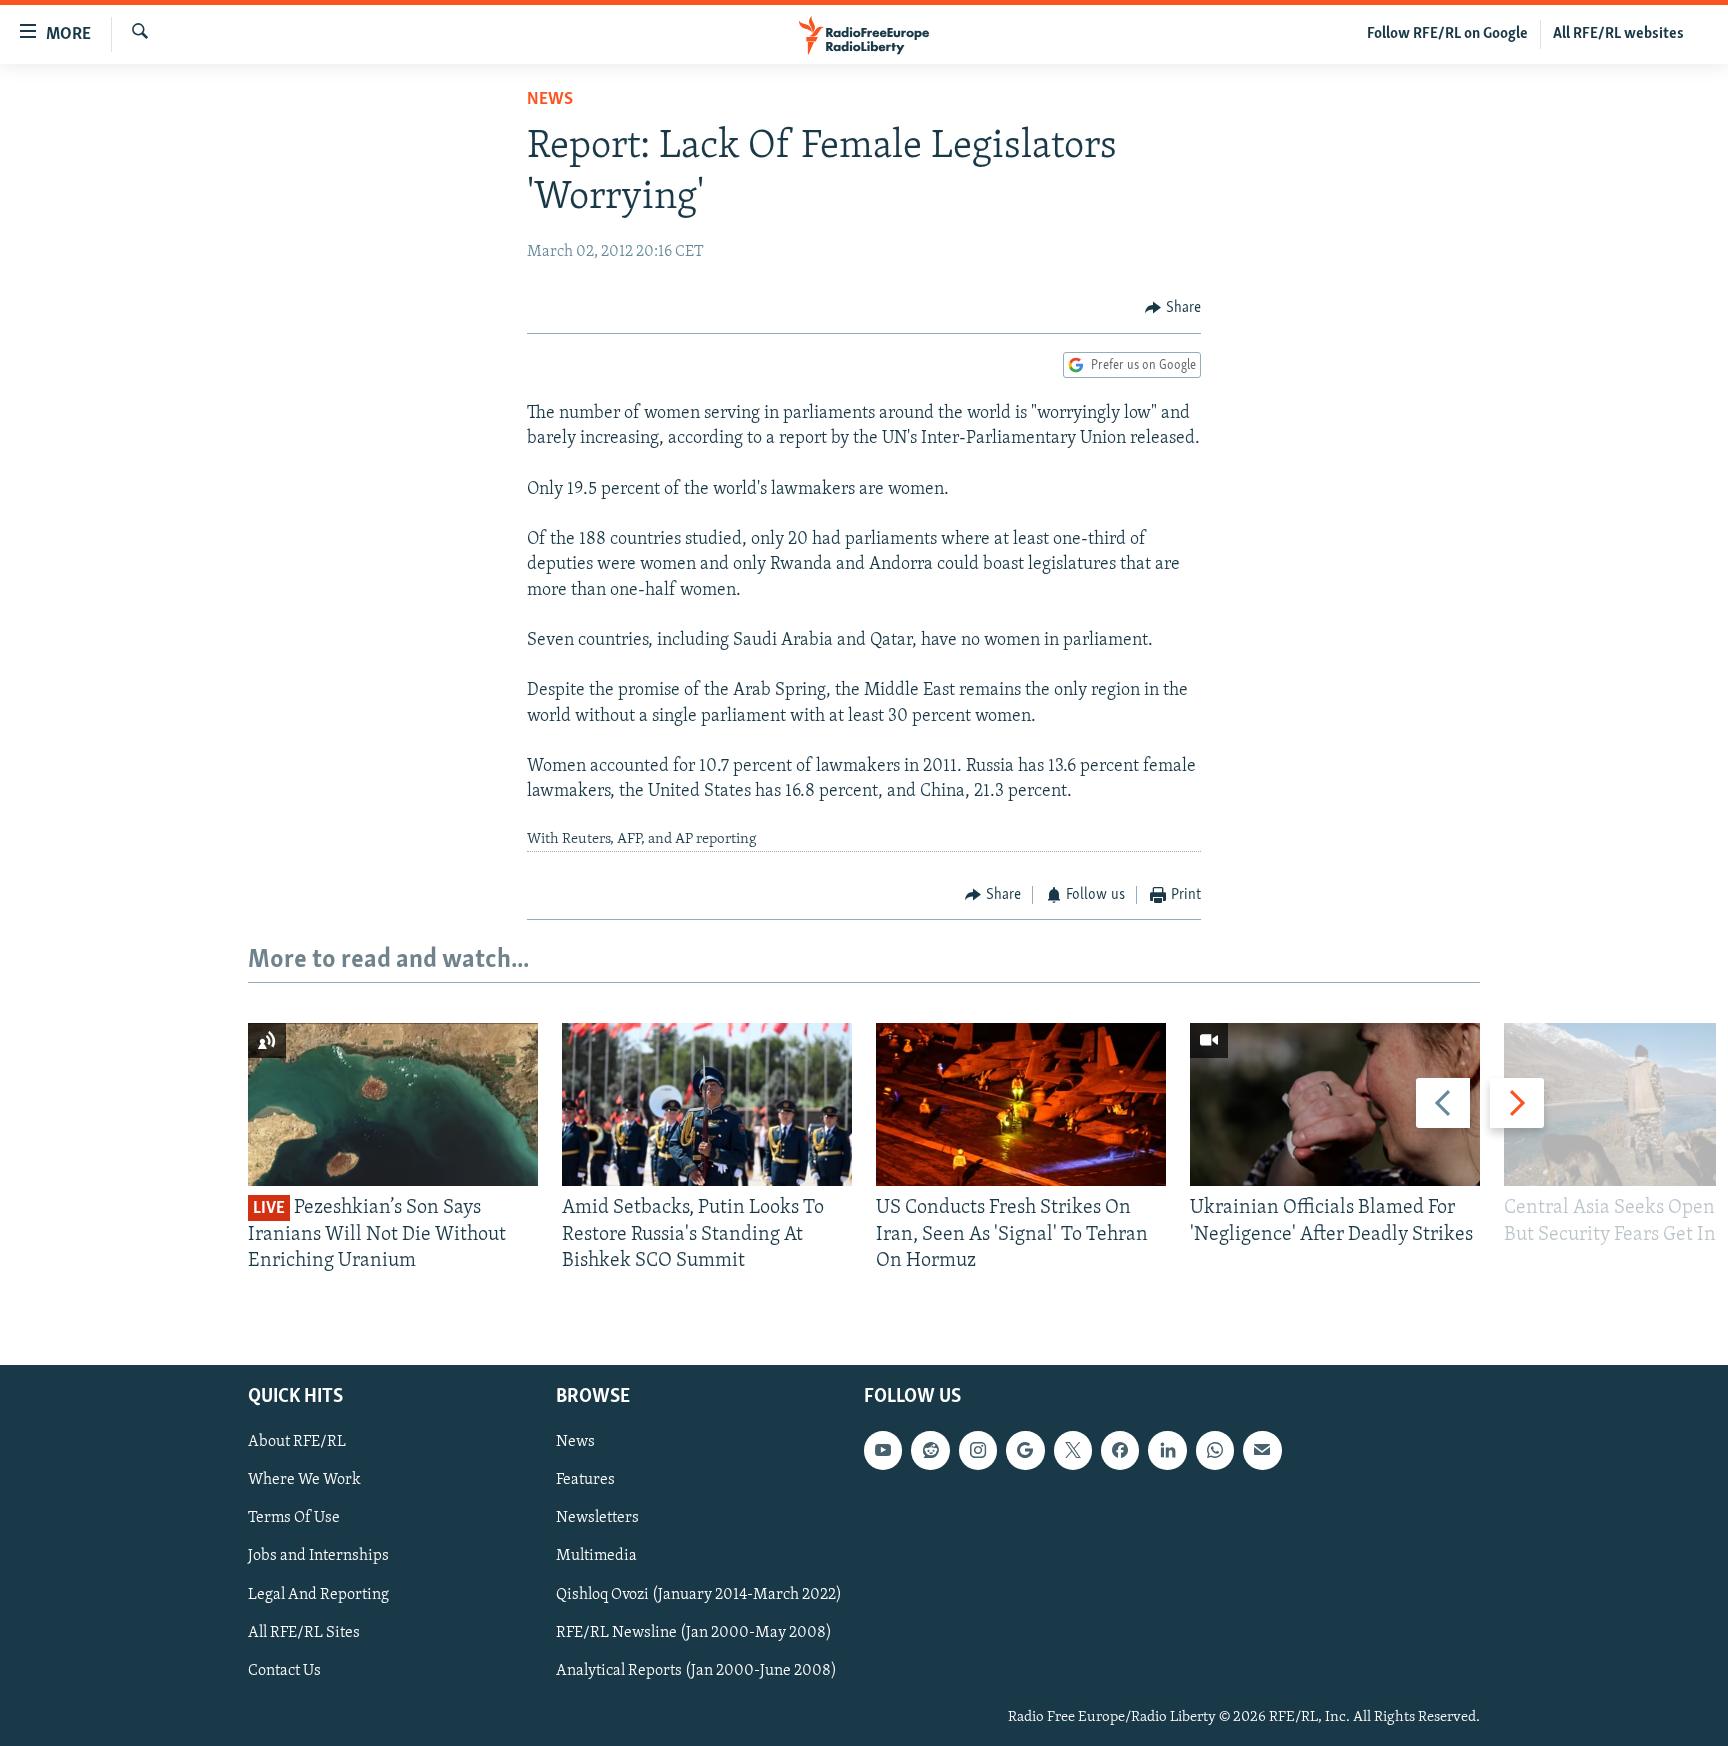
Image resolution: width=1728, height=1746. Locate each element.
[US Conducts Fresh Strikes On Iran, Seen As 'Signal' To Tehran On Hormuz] (1021, 1104)
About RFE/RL (297, 1443)
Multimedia (596, 1557)
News (550, 100)
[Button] (1173, 308)
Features (585, 1481)
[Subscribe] (1262, 1451)
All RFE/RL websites (1618, 34)
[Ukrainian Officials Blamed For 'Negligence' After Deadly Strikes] (1335, 1104)
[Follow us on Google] (1025, 1451)
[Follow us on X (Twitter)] (1073, 1451)
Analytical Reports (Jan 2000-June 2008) (696, 1671)
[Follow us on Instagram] (978, 1451)
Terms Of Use (294, 1519)
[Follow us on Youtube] (883, 1451)
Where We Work (304, 1481)
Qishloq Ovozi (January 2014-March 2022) (699, 1595)
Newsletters (597, 1519)
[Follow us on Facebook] (1120, 1451)
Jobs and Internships (318, 1557)
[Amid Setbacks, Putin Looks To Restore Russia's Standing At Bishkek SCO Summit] (707, 1104)
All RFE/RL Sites (304, 1633)
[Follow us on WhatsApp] (1215, 1451)
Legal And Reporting (318, 1595)
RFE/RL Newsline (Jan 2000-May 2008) (694, 1633)
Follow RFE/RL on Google (1447, 34)
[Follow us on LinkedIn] (1167, 1451)
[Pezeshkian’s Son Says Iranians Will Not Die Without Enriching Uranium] (393, 1104)
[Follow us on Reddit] (930, 1451)
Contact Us (284, 1671)
